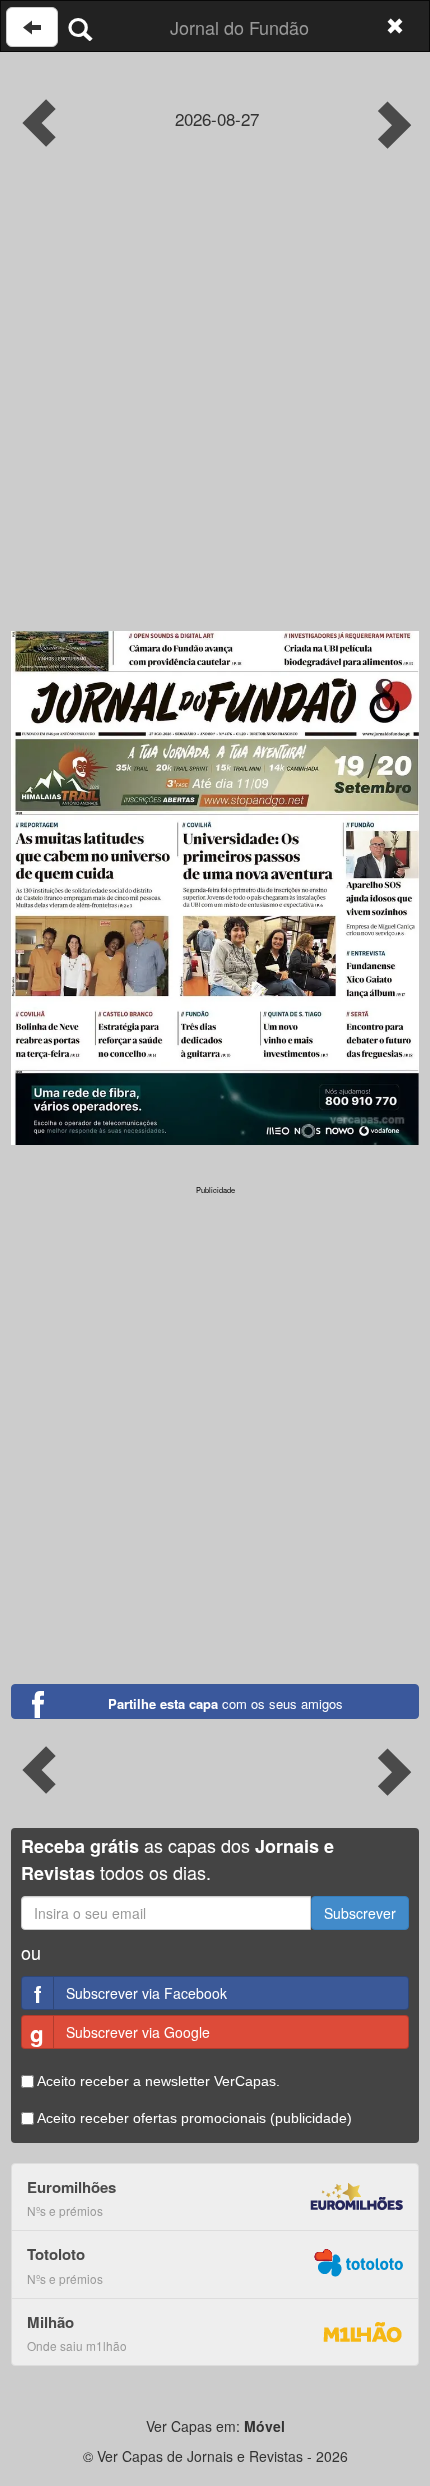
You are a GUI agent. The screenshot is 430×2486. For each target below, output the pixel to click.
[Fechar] (395, 26)
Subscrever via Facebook (130, 1994)
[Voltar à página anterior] (32, 27)
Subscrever (360, 1913)
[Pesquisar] (80, 29)
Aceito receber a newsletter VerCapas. (157, 2081)
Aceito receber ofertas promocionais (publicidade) (193, 2118)
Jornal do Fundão (239, 27)
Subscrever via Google (120, 2033)
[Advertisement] (215, 406)
